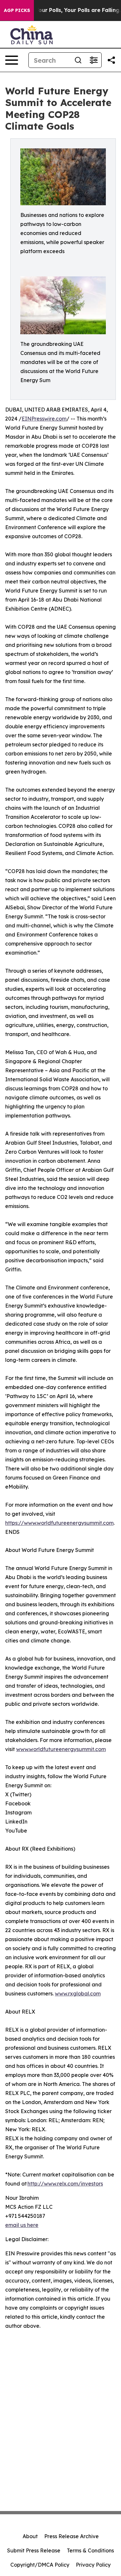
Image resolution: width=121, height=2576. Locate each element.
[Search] (78, 60)
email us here (22, 2225)
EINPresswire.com (44, 419)
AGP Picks (17, 10)
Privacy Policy (93, 2565)
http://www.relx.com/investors (65, 2184)
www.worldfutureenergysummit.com (61, 1749)
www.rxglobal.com (78, 1993)
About (30, 2536)
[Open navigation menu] (12, 60)
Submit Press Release (34, 2550)
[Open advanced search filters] (94, 60)
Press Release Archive (71, 2536)
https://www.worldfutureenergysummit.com (59, 1523)
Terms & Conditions (90, 2550)
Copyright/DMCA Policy (40, 2565)
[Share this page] (111, 60)
